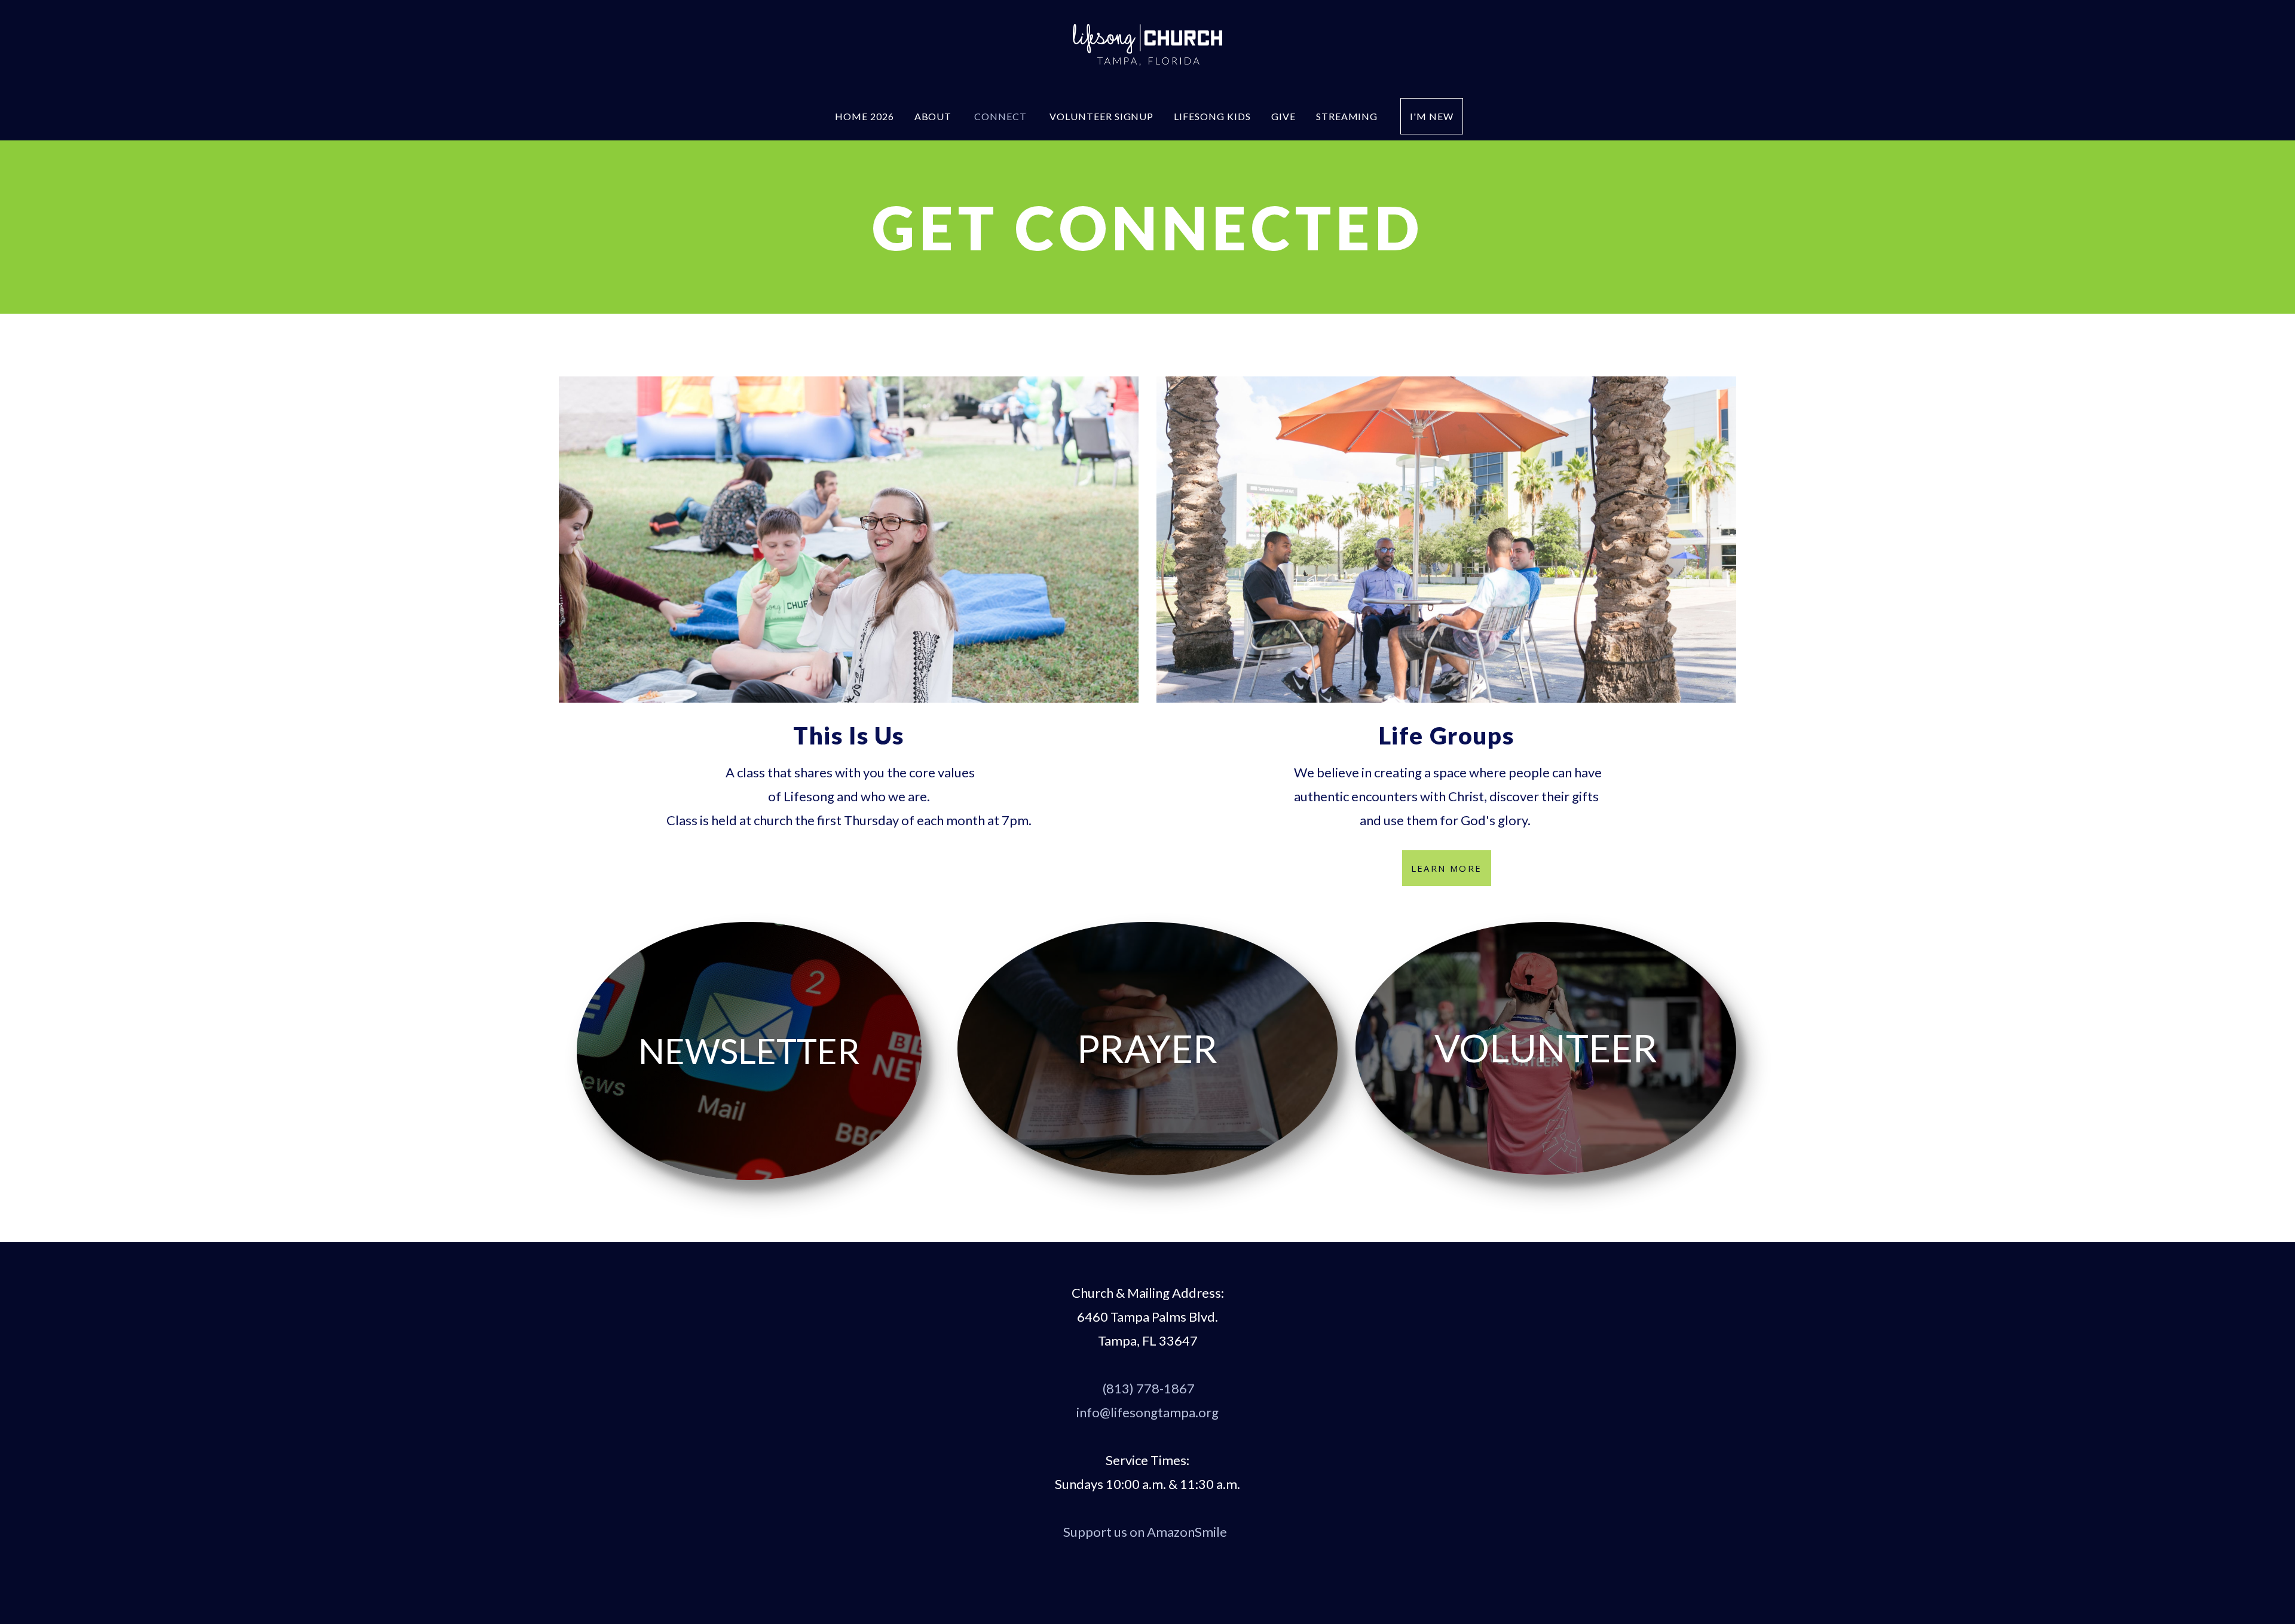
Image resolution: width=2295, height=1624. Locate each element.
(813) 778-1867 (1149, 1388)
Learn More (1447, 868)
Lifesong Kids (1212, 116)
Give (1283, 116)
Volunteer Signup (1101, 116)
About (934, 116)
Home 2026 (865, 116)
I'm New (1432, 116)
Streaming (1348, 116)
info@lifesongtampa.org (1147, 1412)
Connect (1002, 116)
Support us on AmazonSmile (1146, 1532)
